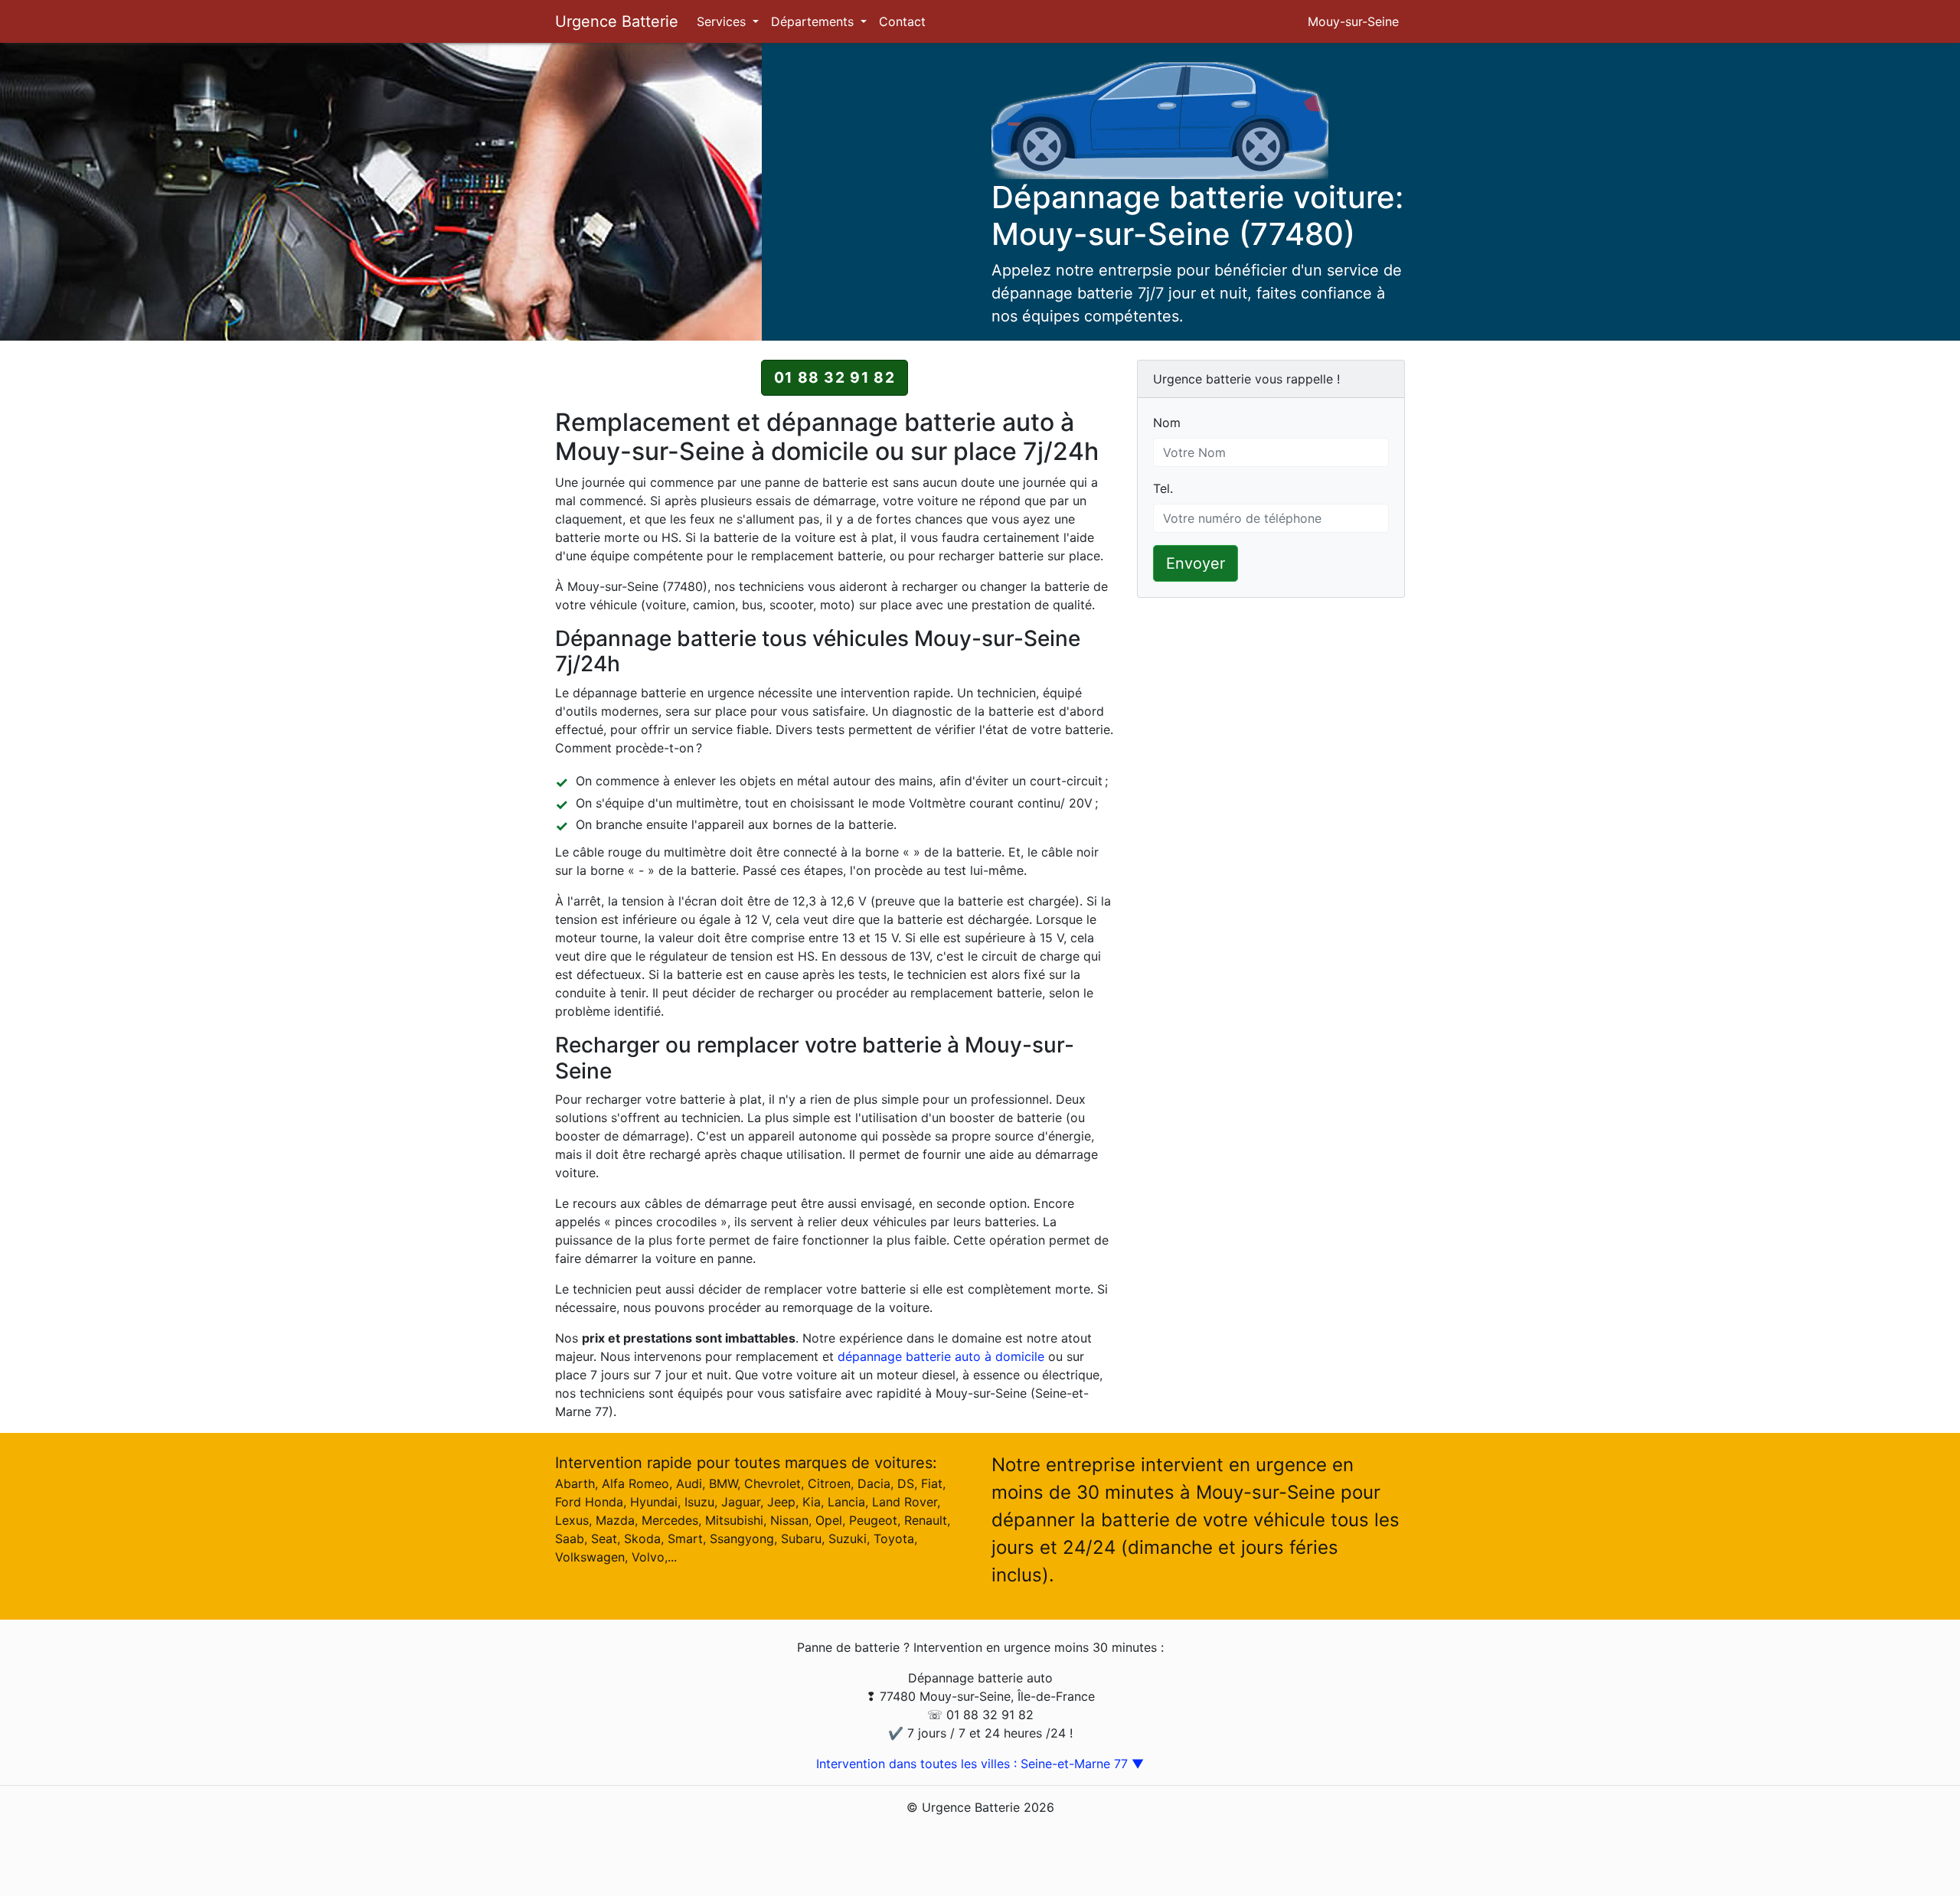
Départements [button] (814, 21)
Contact (902, 21)
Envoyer (1196, 563)
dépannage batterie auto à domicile (941, 1356)
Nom (1167, 423)
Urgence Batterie (617, 21)
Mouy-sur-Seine (1353, 21)
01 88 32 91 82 (835, 377)
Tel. (1163, 488)
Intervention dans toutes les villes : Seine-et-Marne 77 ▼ (980, 1764)
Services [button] (723, 21)
